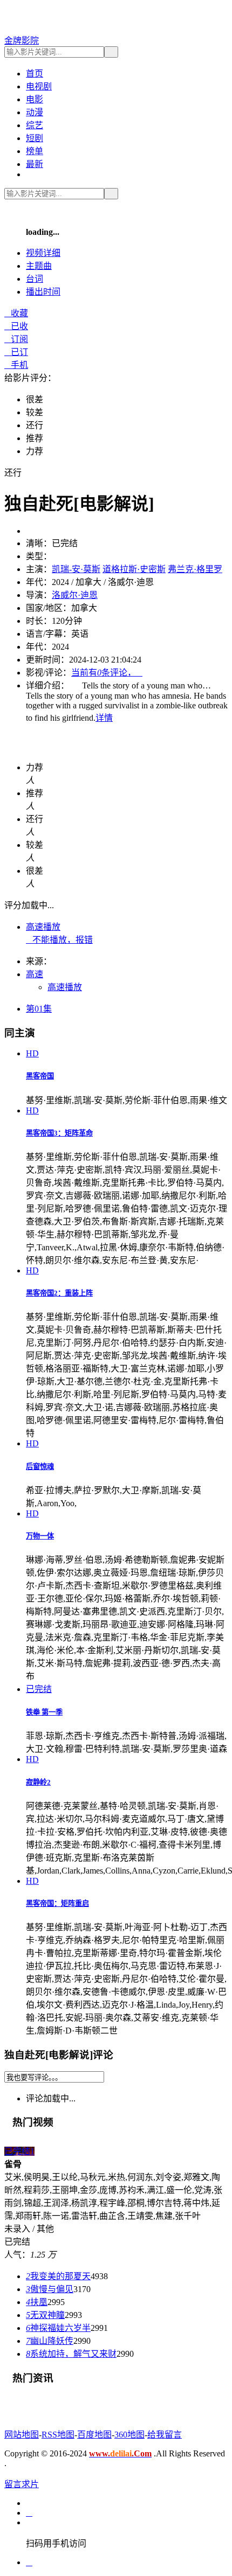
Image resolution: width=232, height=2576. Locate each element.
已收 (16, 326)
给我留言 (165, 2435)
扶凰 (37, 2302)
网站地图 (22, 2435)
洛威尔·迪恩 (75, 595)
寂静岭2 (38, 1782)
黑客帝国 (40, 1076)
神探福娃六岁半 (58, 2328)
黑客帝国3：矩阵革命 (59, 1133)
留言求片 (22, 2484)
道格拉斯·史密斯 (134, 569)
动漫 (35, 112)
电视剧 (39, 86)
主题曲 (39, 266)
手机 (16, 365)
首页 (35, 74)
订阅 (16, 339)
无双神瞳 (45, 2315)
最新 (35, 164)
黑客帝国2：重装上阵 (59, 1293)
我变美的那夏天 (58, 2276)
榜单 (35, 151)
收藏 (16, 313)
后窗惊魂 (40, 1467)
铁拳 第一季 (44, 1712)
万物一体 (40, 1536)
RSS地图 (58, 2435)
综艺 (35, 125)
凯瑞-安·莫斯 (76, 569)
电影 (35, 99)
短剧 (35, 138)
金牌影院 (22, 41)
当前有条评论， (107, 673)
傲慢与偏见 (50, 2289)
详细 (43, 253)
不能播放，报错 (59, 940)
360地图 (129, 2435)
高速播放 (43, 927)
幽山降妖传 (50, 2341)
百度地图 (94, 2435)
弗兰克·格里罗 (195, 569)
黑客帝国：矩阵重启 (57, 1903)
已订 (16, 352)
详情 (104, 718)
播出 (43, 292)
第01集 (39, 1009)
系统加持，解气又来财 (71, 2354)
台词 (35, 279)
